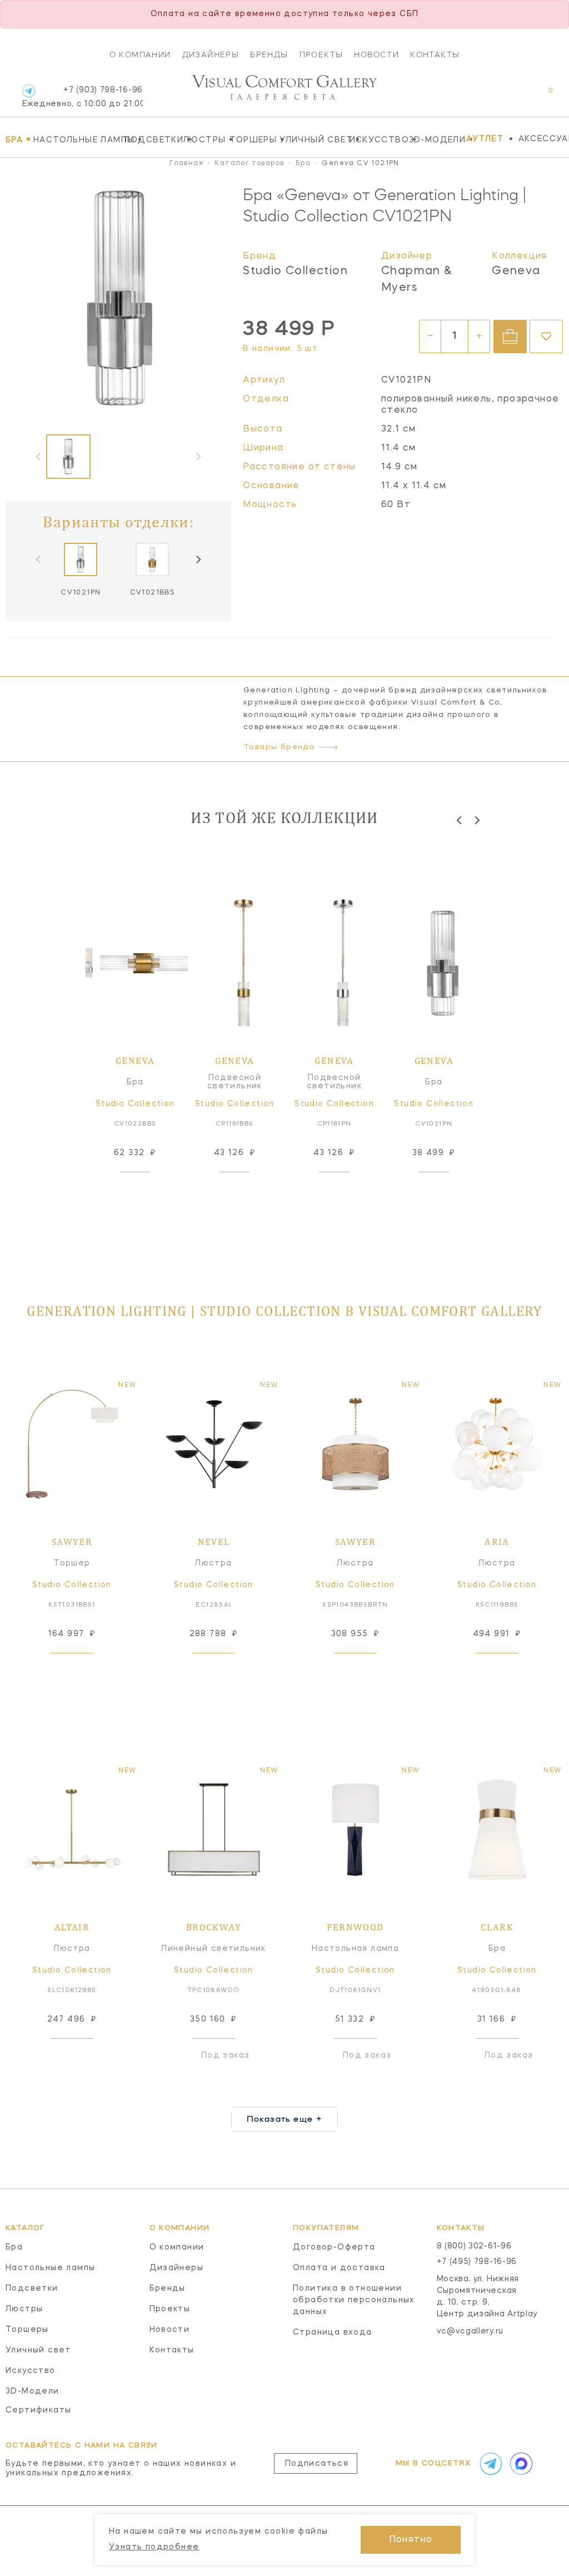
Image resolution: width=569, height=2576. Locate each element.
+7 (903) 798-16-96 (83, 97)
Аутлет (485, 139)
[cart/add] (510, 336)
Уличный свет (311, 140)
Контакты (435, 55)
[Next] (198, 559)
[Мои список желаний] (512, 96)
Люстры (204, 140)
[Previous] (460, 820)
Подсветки (151, 140)
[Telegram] (29, 91)
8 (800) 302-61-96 (474, 2246)
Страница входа (333, 2332)
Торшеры (252, 140)
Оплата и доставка (339, 2268)
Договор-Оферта (334, 2247)
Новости (376, 55)
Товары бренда (279, 747)
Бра (17, 140)
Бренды (269, 55)
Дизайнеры (211, 55)
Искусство (376, 140)
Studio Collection (295, 271)
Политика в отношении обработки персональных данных (354, 2300)
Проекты (321, 55)
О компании (140, 55)
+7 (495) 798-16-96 (477, 2262)
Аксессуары (544, 139)
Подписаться (317, 2464)
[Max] (520, 2464)
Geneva (516, 271)
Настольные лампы (76, 140)
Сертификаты (38, 2410)
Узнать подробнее (154, 2547)
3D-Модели (435, 140)
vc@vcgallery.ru (470, 2331)
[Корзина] (540, 96)
